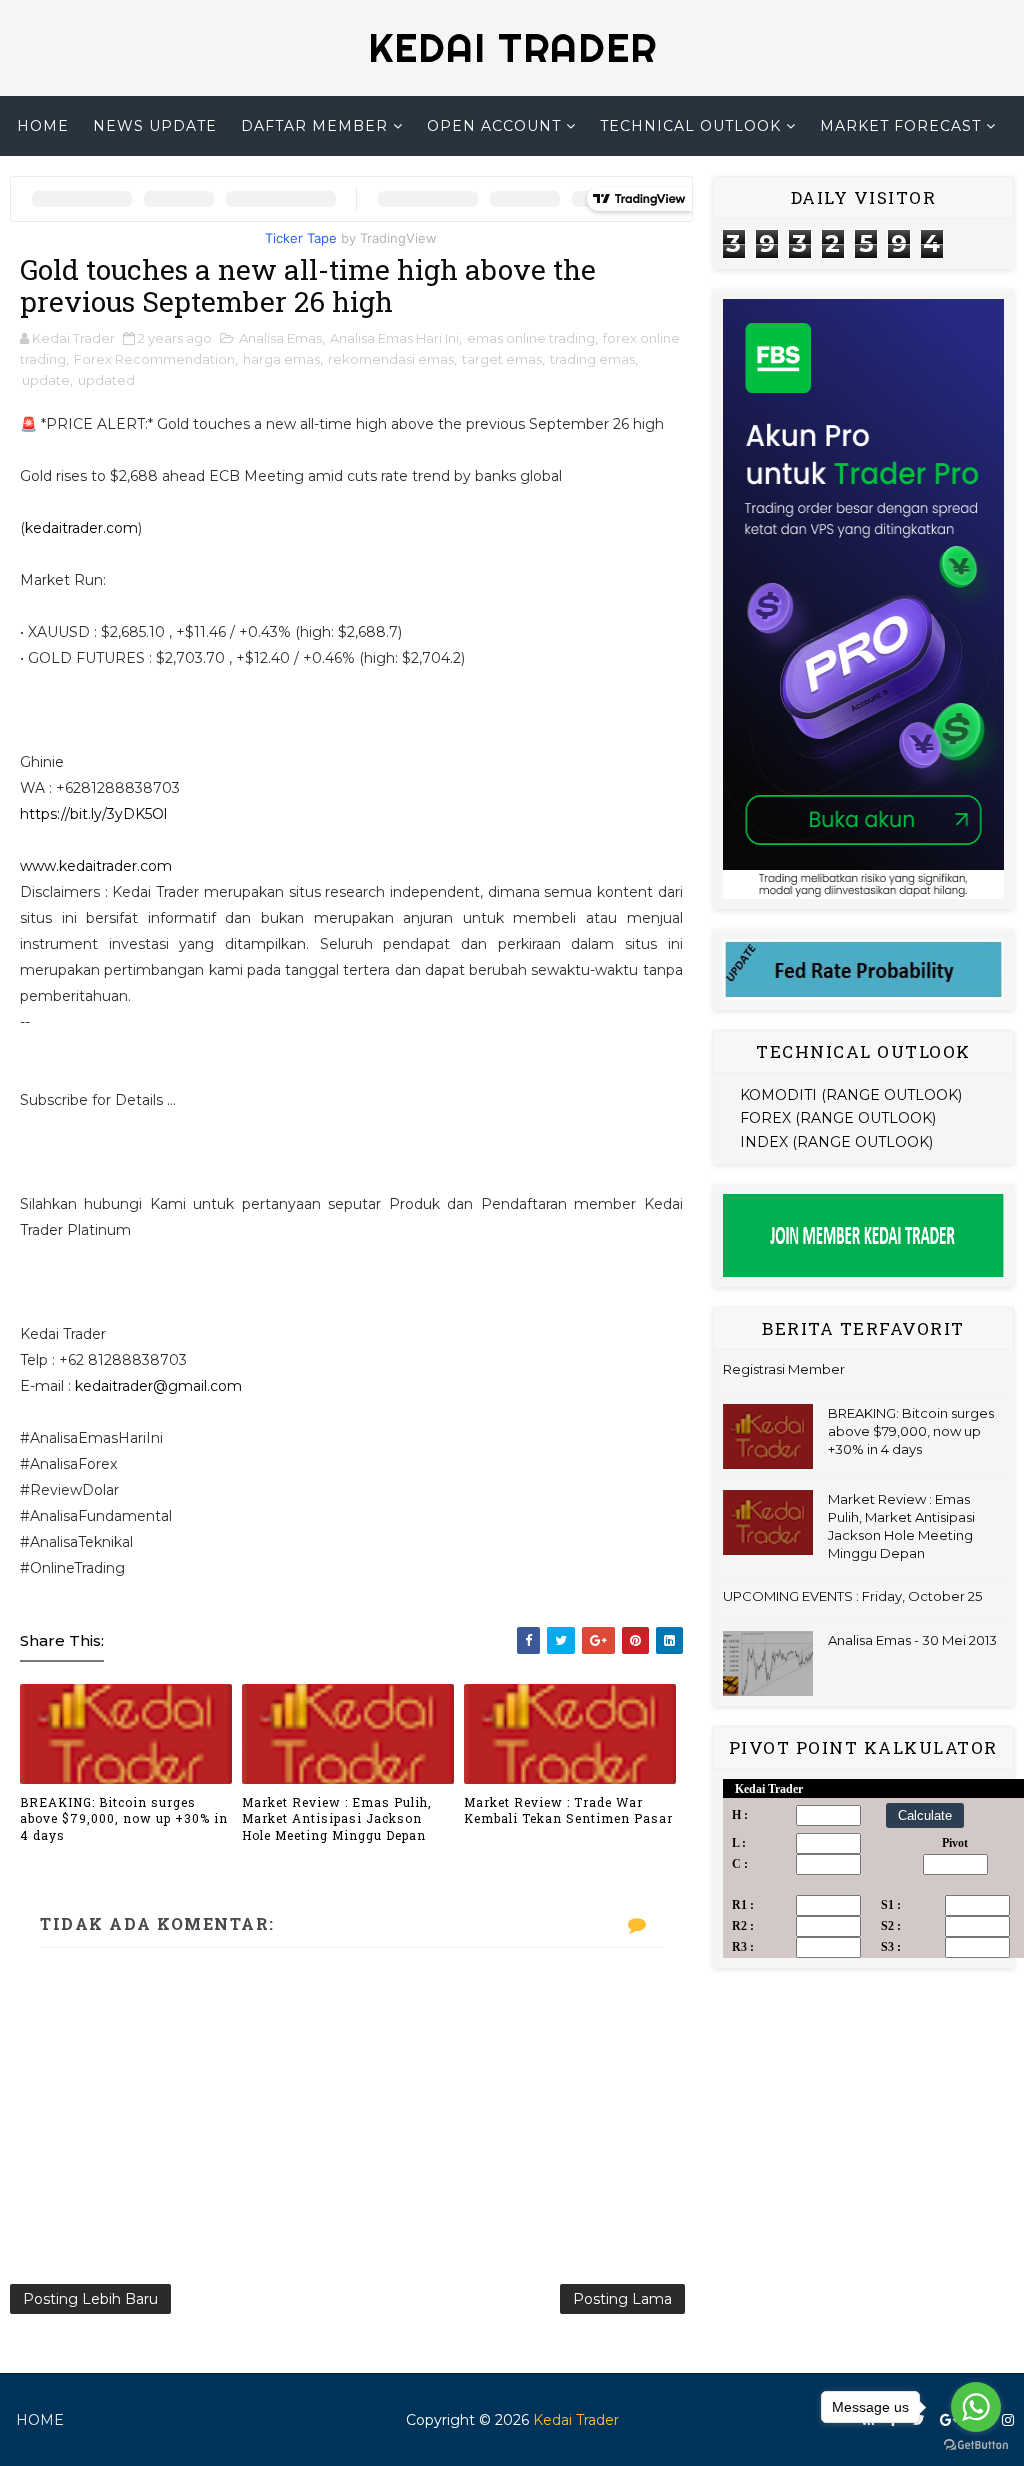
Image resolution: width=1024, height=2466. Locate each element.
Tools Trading (505, 186)
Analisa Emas (280, 338)
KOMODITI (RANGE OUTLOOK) (851, 1095)
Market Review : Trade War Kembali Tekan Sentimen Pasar (568, 1810)
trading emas (592, 359)
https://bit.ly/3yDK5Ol (93, 814)
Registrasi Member (784, 1369)
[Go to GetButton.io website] (976, 2445)
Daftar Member (314, 126)
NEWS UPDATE (155, 126)
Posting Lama (622, 2299)
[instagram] (1008, 2420)
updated (106, 380)
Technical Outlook (690, 126)
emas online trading (531, 338)
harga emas (281, 359)
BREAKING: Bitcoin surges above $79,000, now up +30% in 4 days (124, 1819)
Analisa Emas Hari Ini (394, 338)
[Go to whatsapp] (976, 2407)
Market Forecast (900, 126)
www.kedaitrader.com (96, 866)
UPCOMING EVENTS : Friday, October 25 (852, 1596)
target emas (502, 359)
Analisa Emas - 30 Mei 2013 (912, 1640)
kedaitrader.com (81, 528)
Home (43, 126)
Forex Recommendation (154, 359)
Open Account (494, 126)
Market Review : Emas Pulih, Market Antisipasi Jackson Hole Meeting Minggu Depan (337, 1819)
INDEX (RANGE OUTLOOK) (836, 1142)
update (46, 380)
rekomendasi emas (391, 359)
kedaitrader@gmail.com (158, 1386)
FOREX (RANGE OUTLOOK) (838, 1118)
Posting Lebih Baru (90, 2299)
